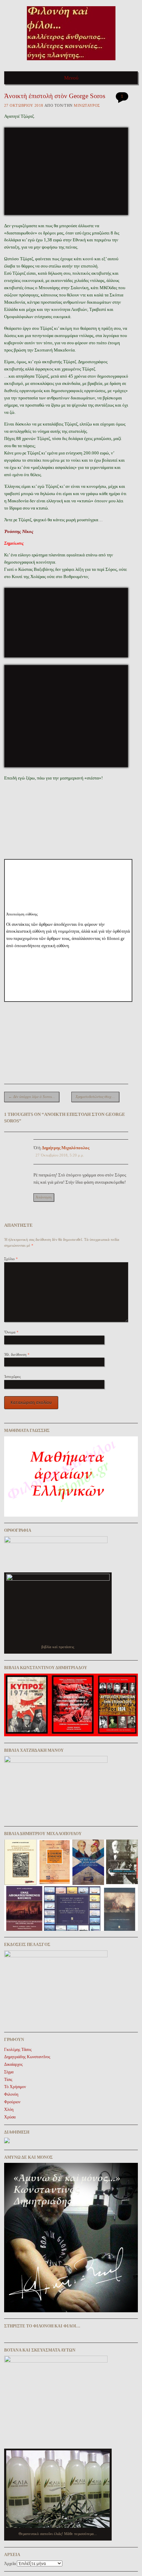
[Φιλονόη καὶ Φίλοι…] (71, 62)
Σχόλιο (11, 1259)
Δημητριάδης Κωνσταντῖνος (27, 2057)
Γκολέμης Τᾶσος (18, 2050)
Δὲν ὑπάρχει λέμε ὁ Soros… (32, 1097)
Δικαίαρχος (13, 2064)
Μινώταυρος (87, 105)
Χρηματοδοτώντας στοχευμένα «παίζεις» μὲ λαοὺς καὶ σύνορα (97, 1097)
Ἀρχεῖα (10, 2564)
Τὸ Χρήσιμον (15, 2087)
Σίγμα (9, 2072)
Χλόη (9, 2109)
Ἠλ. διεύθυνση (17, 1354)
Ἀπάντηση (44, 1197)
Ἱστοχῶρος (12, 1376)
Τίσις (8, 2080)
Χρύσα (10, 2117)
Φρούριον (12, 2102)
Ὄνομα (11, 1332)
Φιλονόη (11, 2094)
